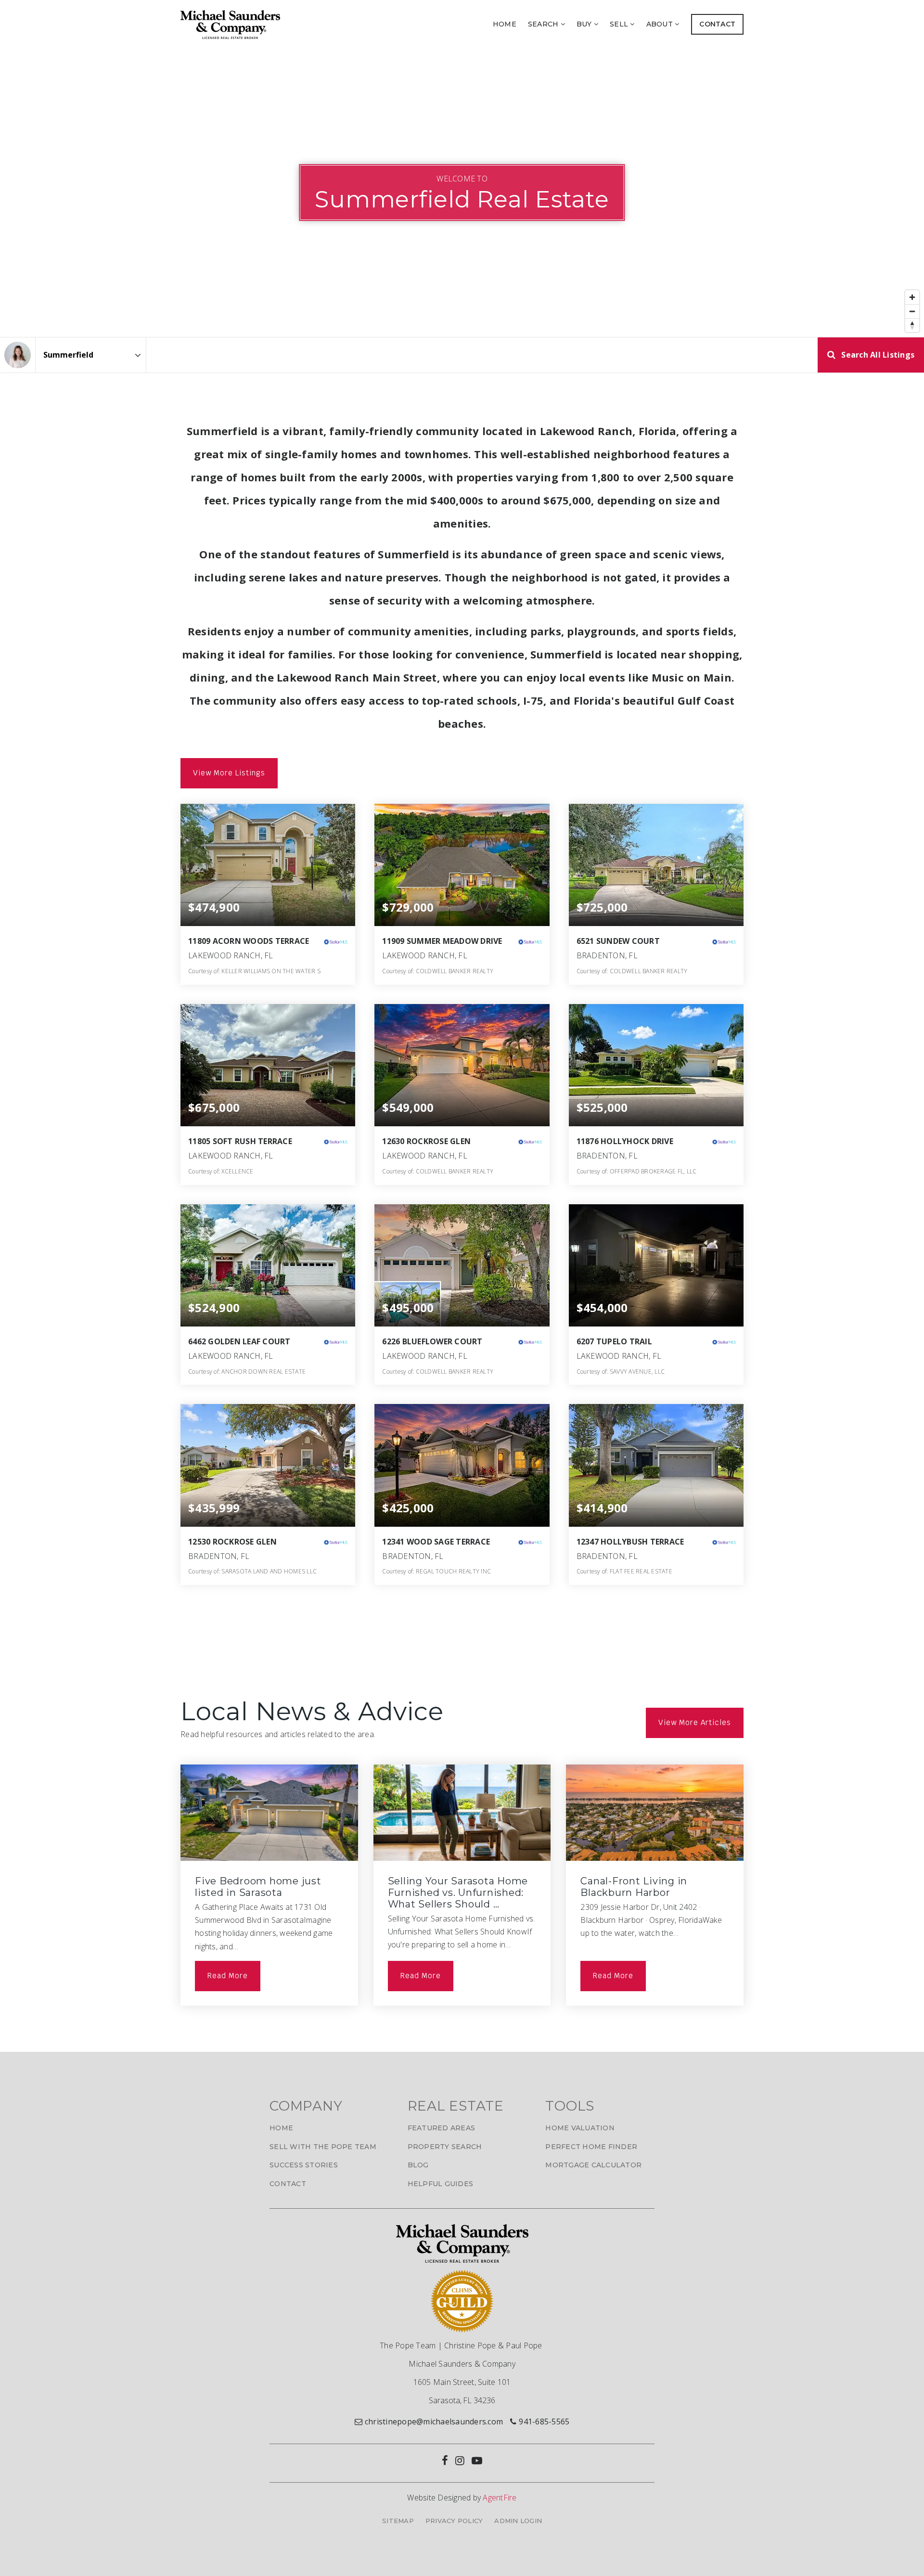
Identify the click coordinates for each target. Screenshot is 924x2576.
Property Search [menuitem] (445, 2147)
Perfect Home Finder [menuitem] (591, 2147)
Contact (717, 24)
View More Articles (695, 1722)
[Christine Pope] (18, 355)
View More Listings (229, 773)
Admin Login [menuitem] (518, 2521)
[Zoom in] (912, 297)
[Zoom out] (912, 311)
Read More (228, 1976)
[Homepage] (230, 25)
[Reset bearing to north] (912, 325)
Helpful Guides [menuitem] (441, 2184)
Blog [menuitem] (418, 2165)
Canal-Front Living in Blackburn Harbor (634, 1887)
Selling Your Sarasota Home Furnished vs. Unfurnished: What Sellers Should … (458, 1893)
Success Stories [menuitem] (304, 2165)
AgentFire (500, 2498)
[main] (462, 1050)
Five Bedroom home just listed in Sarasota (258, 1887)
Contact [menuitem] (288, 2184)
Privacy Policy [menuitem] (454, 2521)
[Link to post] (269, 1813)
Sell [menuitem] (620, 24)
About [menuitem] (661, 24)
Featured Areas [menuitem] (442, 2128)
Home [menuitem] (505, 24)
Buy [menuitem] (585, 24)
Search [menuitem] (544, 24)
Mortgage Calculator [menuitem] (593, 2165)
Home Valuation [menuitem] (580, 2128)
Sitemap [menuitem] (398, 2521)
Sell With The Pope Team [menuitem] (323, 2147)
